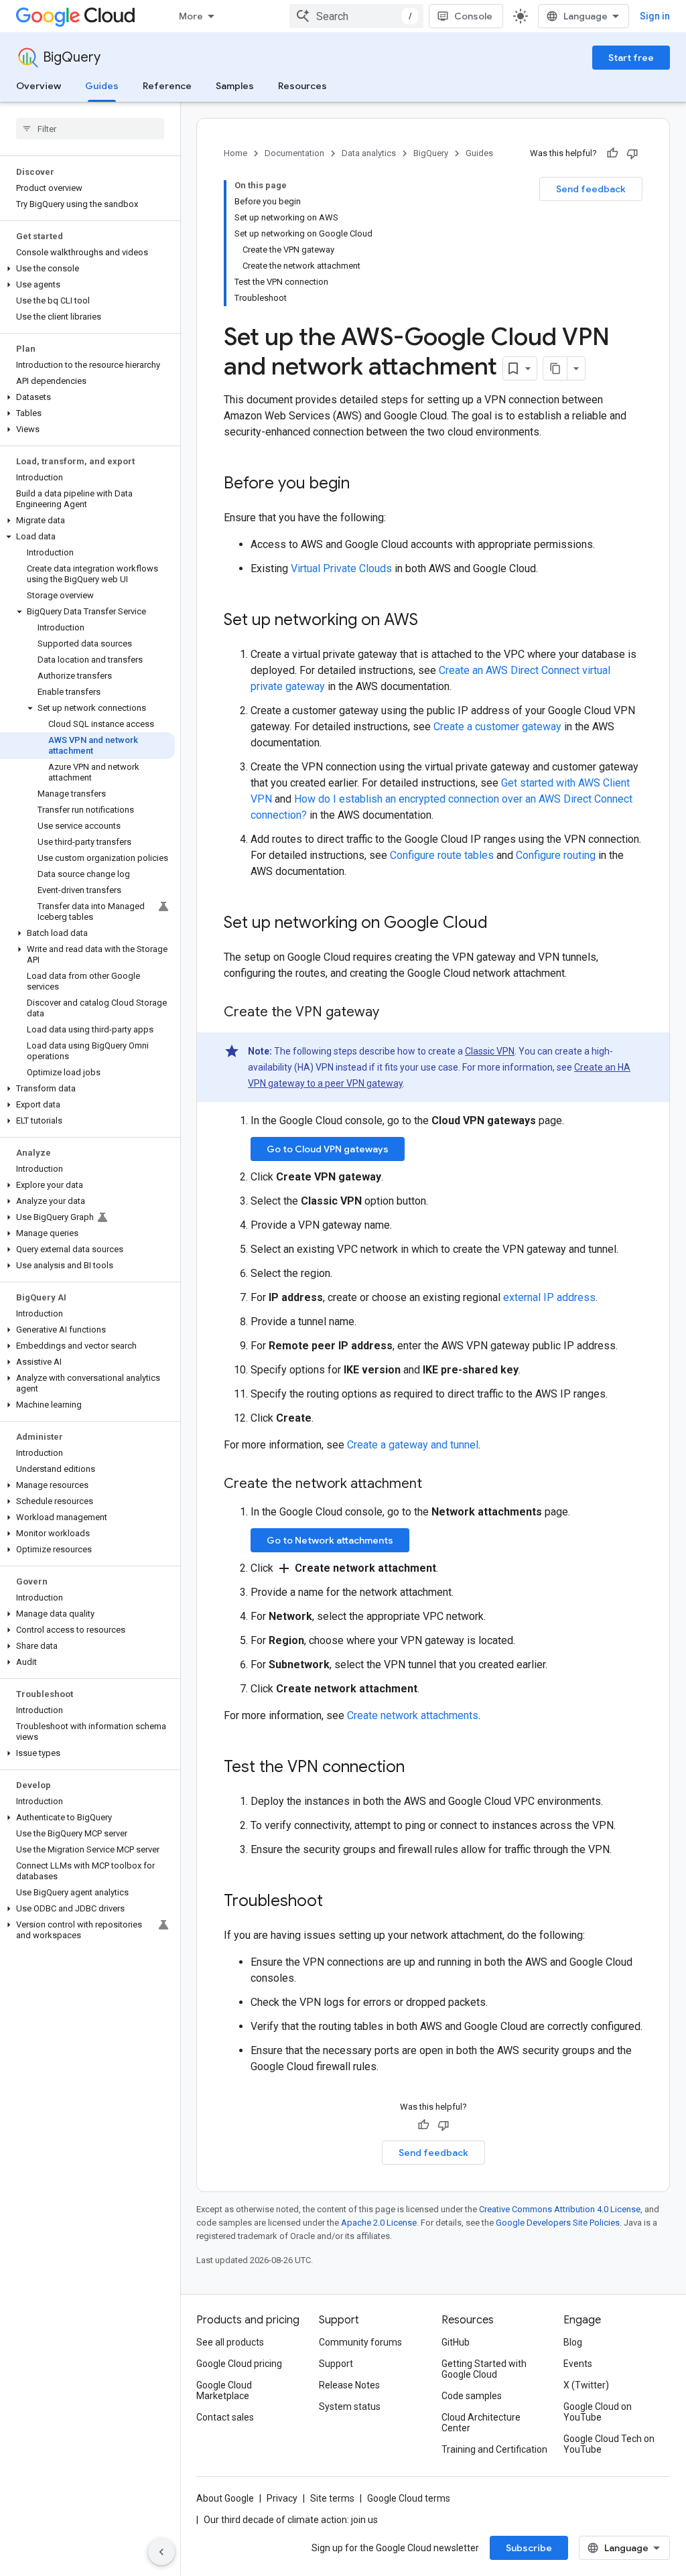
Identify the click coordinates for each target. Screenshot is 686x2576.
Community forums (360, 2342)
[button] (87, 269)
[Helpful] (612, 153)
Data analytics (369, 153)
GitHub (456, 2342)
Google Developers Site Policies (558, 2223)
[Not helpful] (632, 153)
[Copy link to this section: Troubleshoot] (336, 1902)
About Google (225, 2498)
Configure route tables (442, 855)
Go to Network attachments (330, 1540)
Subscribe (529, 2548)
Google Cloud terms (409, 2498)
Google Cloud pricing (239, 2364)
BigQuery (72, 57)
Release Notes (349, 2385)
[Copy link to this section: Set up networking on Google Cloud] (501, 924)
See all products (230, 2342)
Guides (102, 86)
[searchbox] (90, 129)
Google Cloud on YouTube (598, 2412)
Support (336, 2364)
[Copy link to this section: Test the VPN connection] (418, 1768)
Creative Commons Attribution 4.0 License (560, 2209)
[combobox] (356, 16)
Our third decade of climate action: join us (291, 2520)
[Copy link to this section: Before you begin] (363, 484)
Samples (235, 86)
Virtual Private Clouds (341, 568)
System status (350, 2406)
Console (473, 16)
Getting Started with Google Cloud (484, 2369)
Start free (631, 58)
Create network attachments (413, 1715)
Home (235, 153)
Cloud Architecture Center (481, 2423)
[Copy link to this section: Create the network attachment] (435, 1485)
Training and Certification (494, 2449)
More (191, 16)
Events (578, 2364)
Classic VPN (490, 1051)
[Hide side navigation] (161, 2552)
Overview (39, 86)
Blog (573, 2342)
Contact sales (225, 2417)
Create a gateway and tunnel (413, 1445)
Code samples (472, 2396)
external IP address (549, 1297)
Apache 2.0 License (379, 2223)
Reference (167, 86)
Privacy (282, 2498)
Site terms (332, 2498)
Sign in (655, 16)
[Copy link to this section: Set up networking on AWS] (431, 621)
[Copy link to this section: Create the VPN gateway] (393, 1013)
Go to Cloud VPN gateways (328, 1149)
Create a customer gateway (497, 727)
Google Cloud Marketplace (224, 2390)
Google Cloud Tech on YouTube (609, 2444)
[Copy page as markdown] (555, 368)
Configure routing (556, 855)
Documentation (294, 153)
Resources (302, 86)
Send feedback (591, 189)
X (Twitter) (586, 2385)
